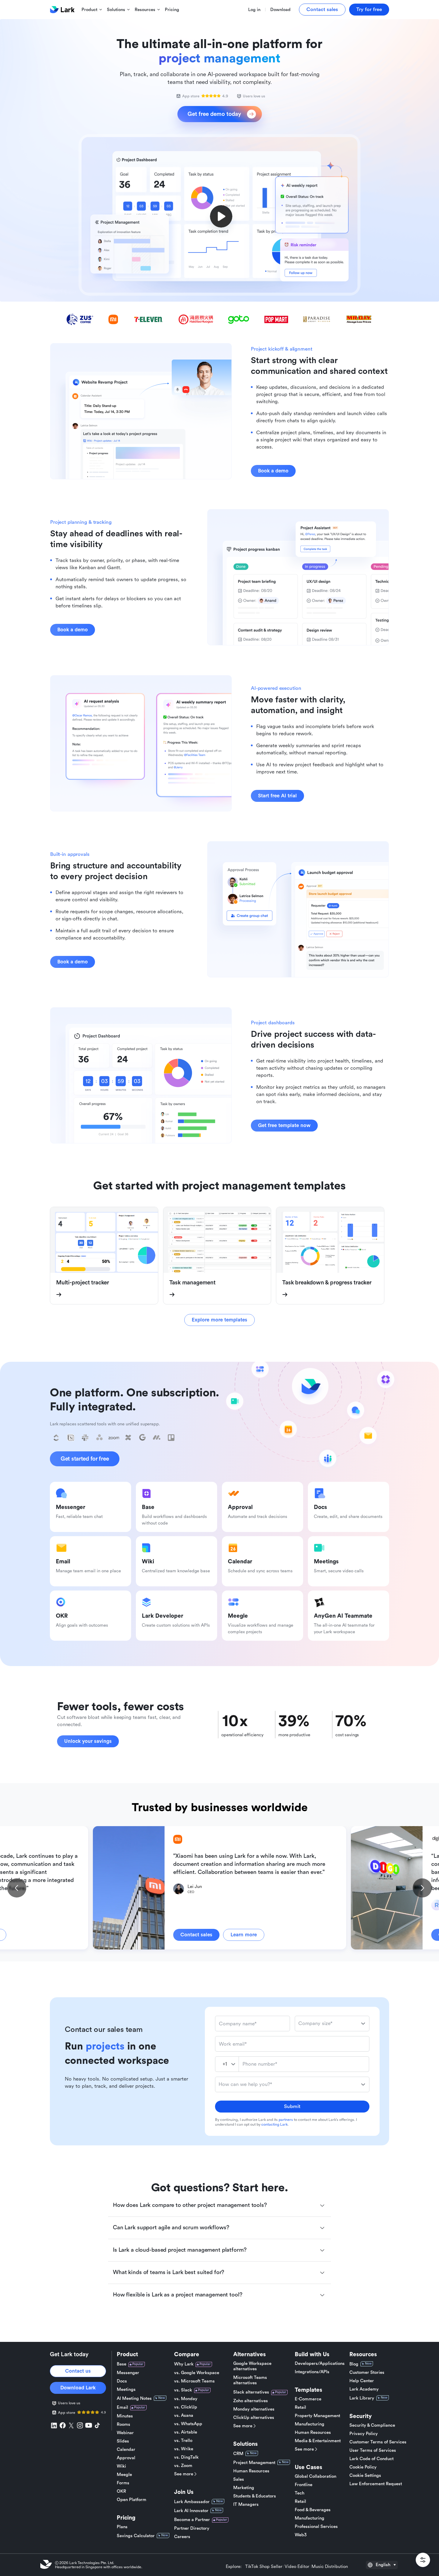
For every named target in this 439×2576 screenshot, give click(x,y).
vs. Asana (184, 2415)
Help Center (362, 2381)
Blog (354, 2364)
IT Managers (246, 2504)
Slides (123, 2441)
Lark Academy (364, 2389)
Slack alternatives (251, 2392)
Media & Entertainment (318, 2441)
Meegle (124, 2475)
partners (286, 2120)
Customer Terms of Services (378, 2442)
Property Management (317, 2416)
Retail (300, 2407)
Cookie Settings (365, 2476)
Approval (126, 2458)
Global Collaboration (316, 2476)
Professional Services (316, 2527)
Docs (122, 2381)
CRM (238, 2454)
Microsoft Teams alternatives (250, 2380)
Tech (300, 2493)
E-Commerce (308, 2399)
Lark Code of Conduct (372, 2459)
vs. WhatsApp (188, 2424)
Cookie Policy (363, 2467)
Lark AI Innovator (191, 2511)
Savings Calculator (136, 2536)
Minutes (125, 2416)
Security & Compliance (372, 2425)
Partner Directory (192, 2528)
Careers (182, 2537)
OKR (121, 2491)
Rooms (123, 2424)
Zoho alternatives (251, 2401)
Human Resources (251, 2471)
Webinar (125, 2433)
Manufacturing (310, 2424)
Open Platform (132, 2500)
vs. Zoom (183, 2466)
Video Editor (297, 2567)
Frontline (304, 2485)
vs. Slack (183, 2390)
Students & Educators (255, 2496)
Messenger (128, 2373)
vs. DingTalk (186, 2457)
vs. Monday (186, 2399)
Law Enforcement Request (376, 2484)
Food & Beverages (313, 2510)
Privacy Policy (364, 2434)
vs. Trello (183, 2441)
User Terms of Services (373, 2450)
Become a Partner (192, 2520)
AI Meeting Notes (134, 2398)
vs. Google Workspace (197, 2373)
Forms (123, 2483)
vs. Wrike (184, 2449)
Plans (122, 2527)
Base (122, 2364)
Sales (239, 2479)
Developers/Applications (320, 2364)
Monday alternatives (254, 2409)
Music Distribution (330, 2567)
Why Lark (184, 2364)
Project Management (254, 2463)
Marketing (244, 2488)
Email (122, 2407)
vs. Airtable (186, 2432)
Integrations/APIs (312, 2372)
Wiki (121, 2466)
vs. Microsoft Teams (194, 2381)
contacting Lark (274, 2124)
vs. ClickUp (186, 2407)
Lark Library (362, 2398)
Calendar (126, 2450)
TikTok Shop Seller (264, 2567)
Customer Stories (367, 2372)
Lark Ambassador (192, 2502)
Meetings (126, 2390)
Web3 (301, 2535)
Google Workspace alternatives (252, 2366)
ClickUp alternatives (254, 2418)
